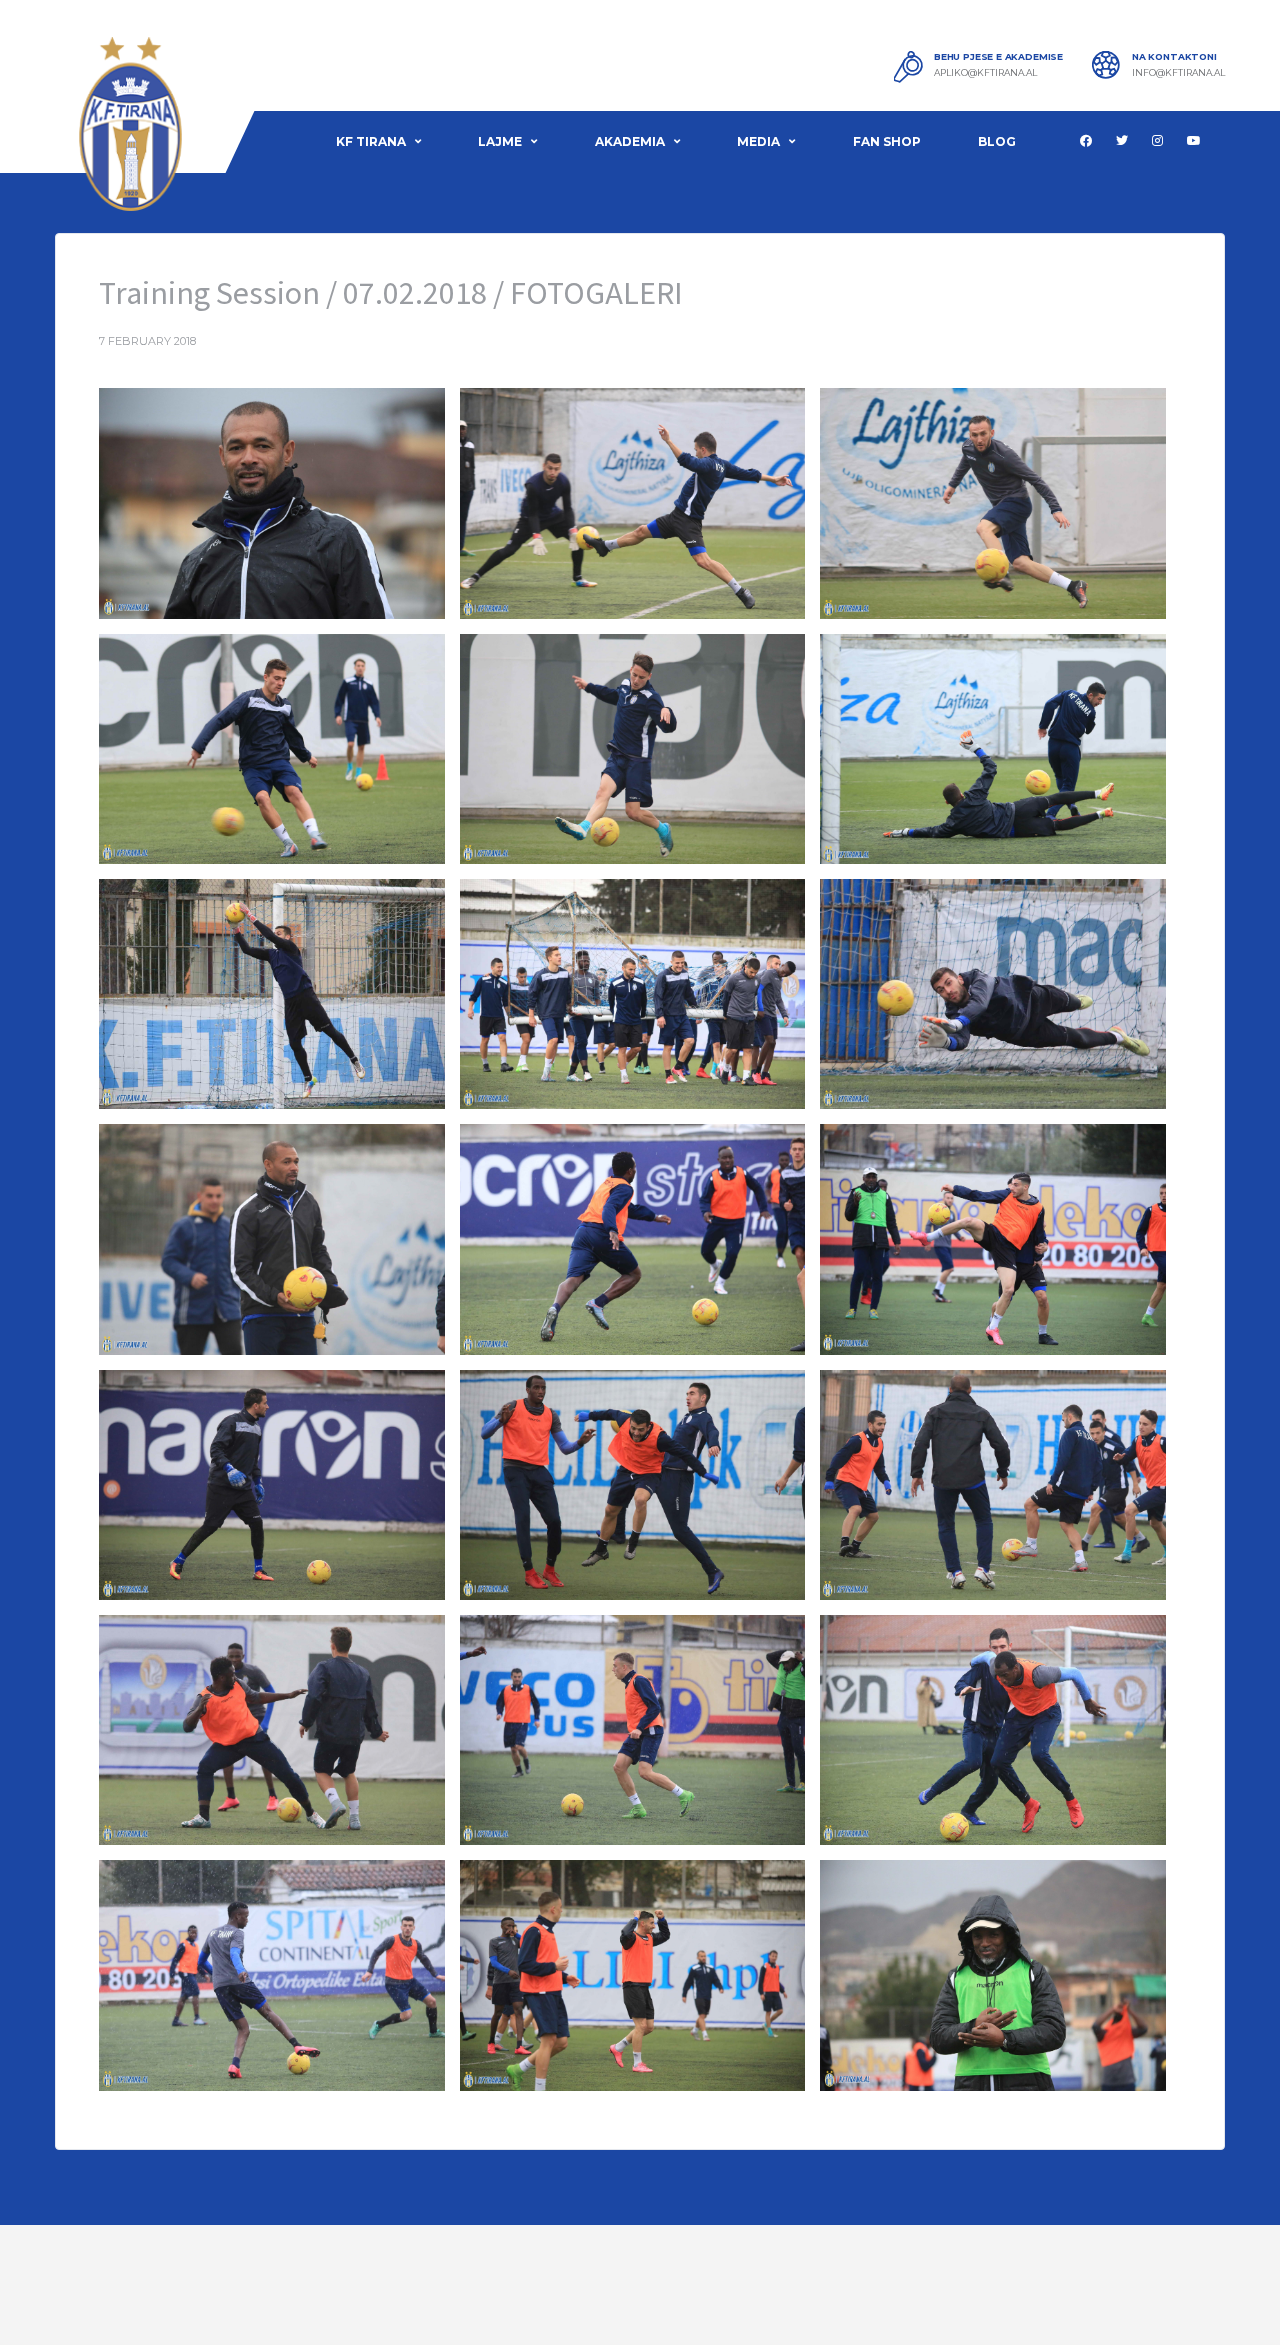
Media (758, 141)
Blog (997, 141)
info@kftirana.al (1178, 73)
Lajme (500, 141)
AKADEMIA (630, 141)
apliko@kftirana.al (985, 73)
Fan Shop (887, 141)
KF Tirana (371, 141)
